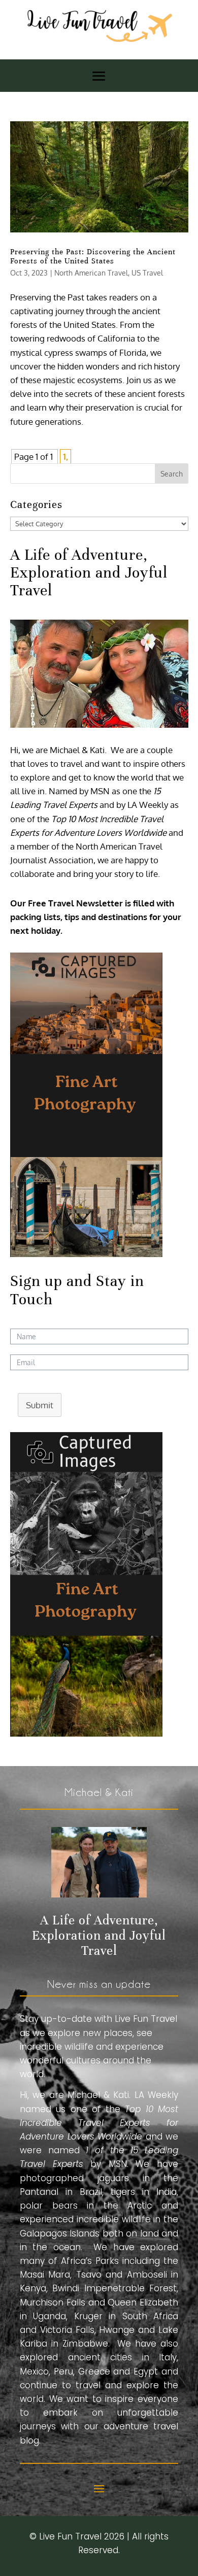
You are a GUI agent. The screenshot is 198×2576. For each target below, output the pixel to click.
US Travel (147, 273)
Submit (40, 1405)
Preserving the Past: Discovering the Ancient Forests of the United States (93, 256)
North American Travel (91, 273)
